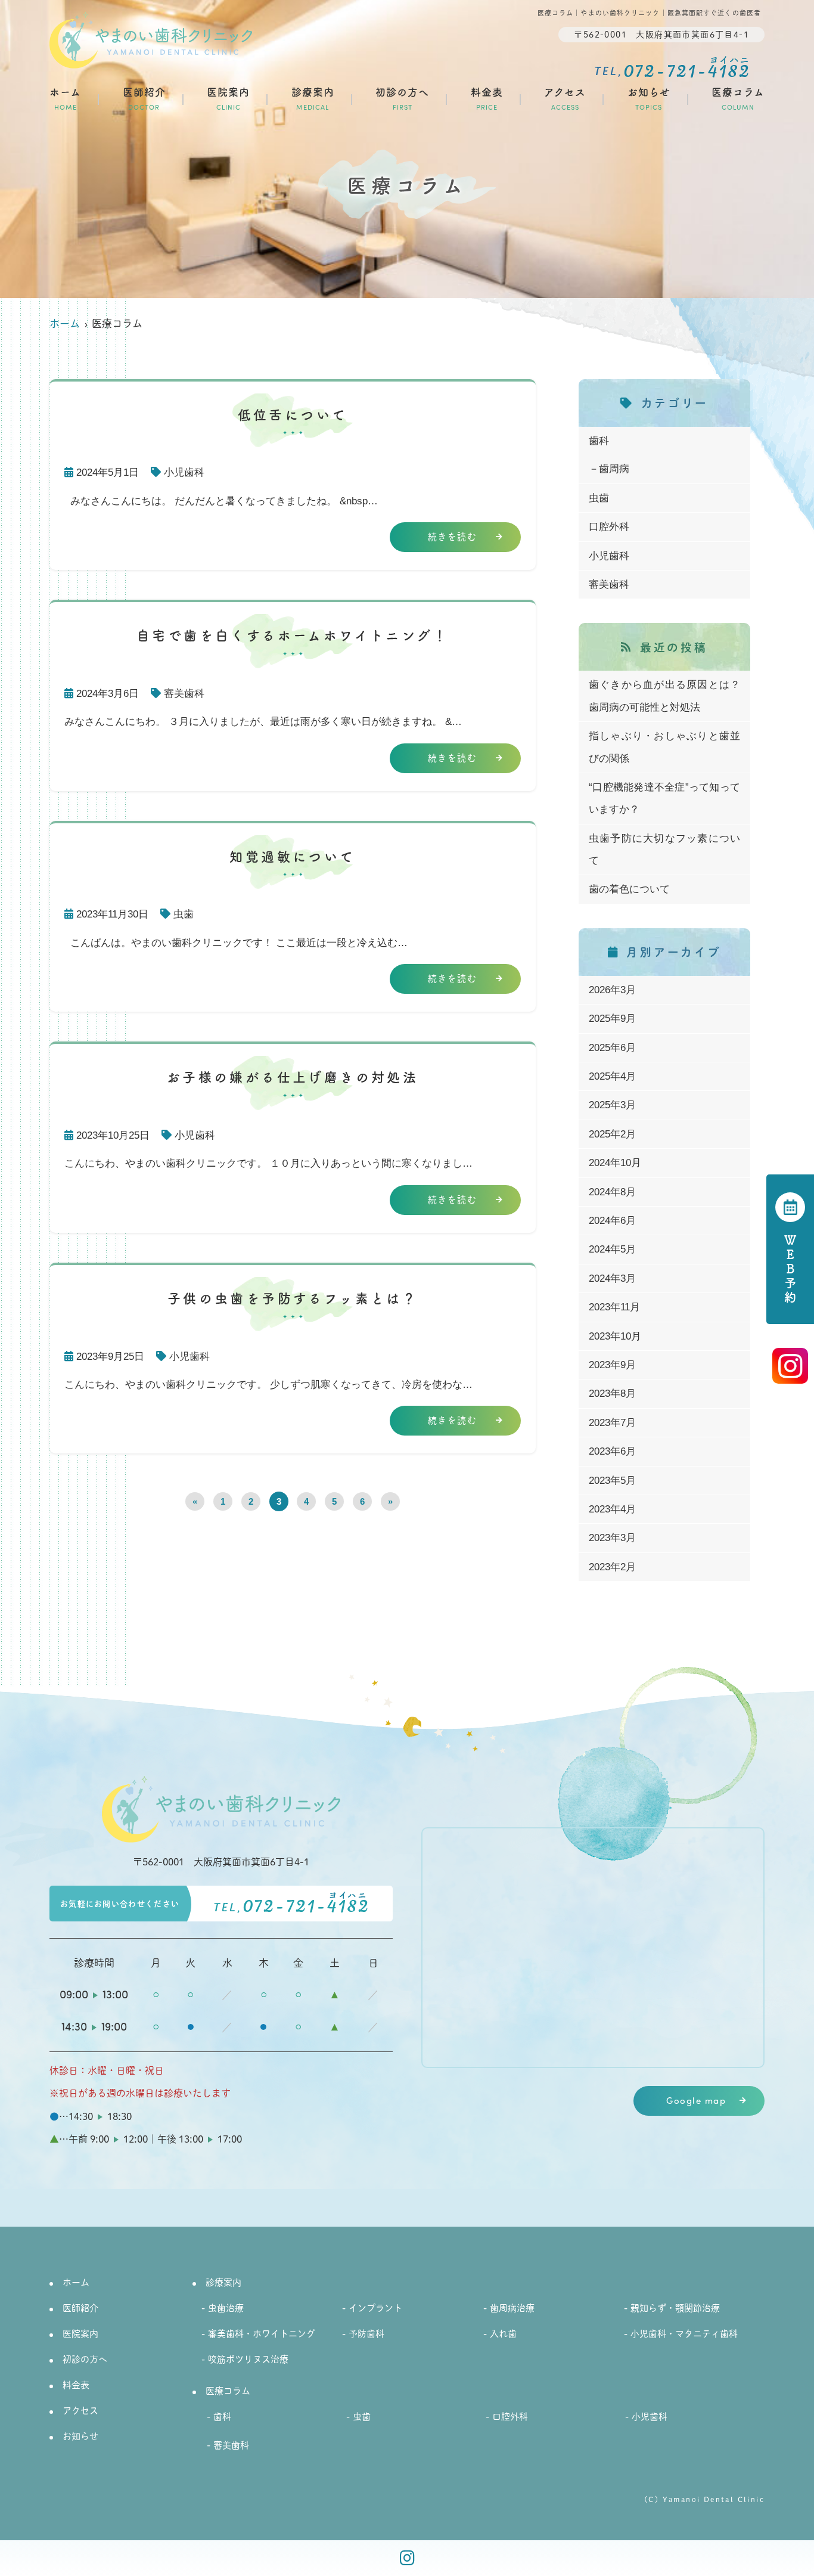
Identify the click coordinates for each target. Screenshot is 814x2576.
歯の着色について (629, 889)
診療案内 (313, 98)
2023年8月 (612, 1394)
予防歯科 (366, 2333)
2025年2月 (612, 1134)
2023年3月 (612, 1538)
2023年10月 (615, 1336)
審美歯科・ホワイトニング (262, 2333)
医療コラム (738, 98)
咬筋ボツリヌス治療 (248, 2359)
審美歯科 (184, 694)
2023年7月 (612, 1423)
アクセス (565, 98)
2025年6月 (612, 1048)
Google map (696, 2101)
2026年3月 (612, 990)
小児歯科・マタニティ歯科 (684, 2333)
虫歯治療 (226, 2307)
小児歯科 (184, 472)
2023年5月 (612, 1481)
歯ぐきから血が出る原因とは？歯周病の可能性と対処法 (664, 696)
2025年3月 (612, 1105)
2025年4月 (612, 1076)
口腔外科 (609, 527)
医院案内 (228, 98)
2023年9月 (612, 1365)
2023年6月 (612, 1451)
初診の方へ (402, 98)
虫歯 (184, 914)
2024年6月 (612, 1221)
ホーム (65, 98)
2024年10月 (615, 1163)
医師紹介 (144, 98)
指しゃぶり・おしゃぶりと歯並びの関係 (664, 747)
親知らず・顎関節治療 (675, 2307)
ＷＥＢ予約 (790, 1270)
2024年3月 (612, 1278)
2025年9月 (612, 1019)
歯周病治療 (512, 2307)
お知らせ (649, 98)
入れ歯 (503, 2333)
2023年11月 (614, 1307)
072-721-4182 (291, 1908)
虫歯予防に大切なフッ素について (664, 850)
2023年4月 (612, 1509)
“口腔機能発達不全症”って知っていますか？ (664, 798)
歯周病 (614, 469)
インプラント (375, 2307)
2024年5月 (612, 1249)
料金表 (487, 98)
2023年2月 (612, 1567)
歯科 (599, 441)
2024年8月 (612, 1192)
